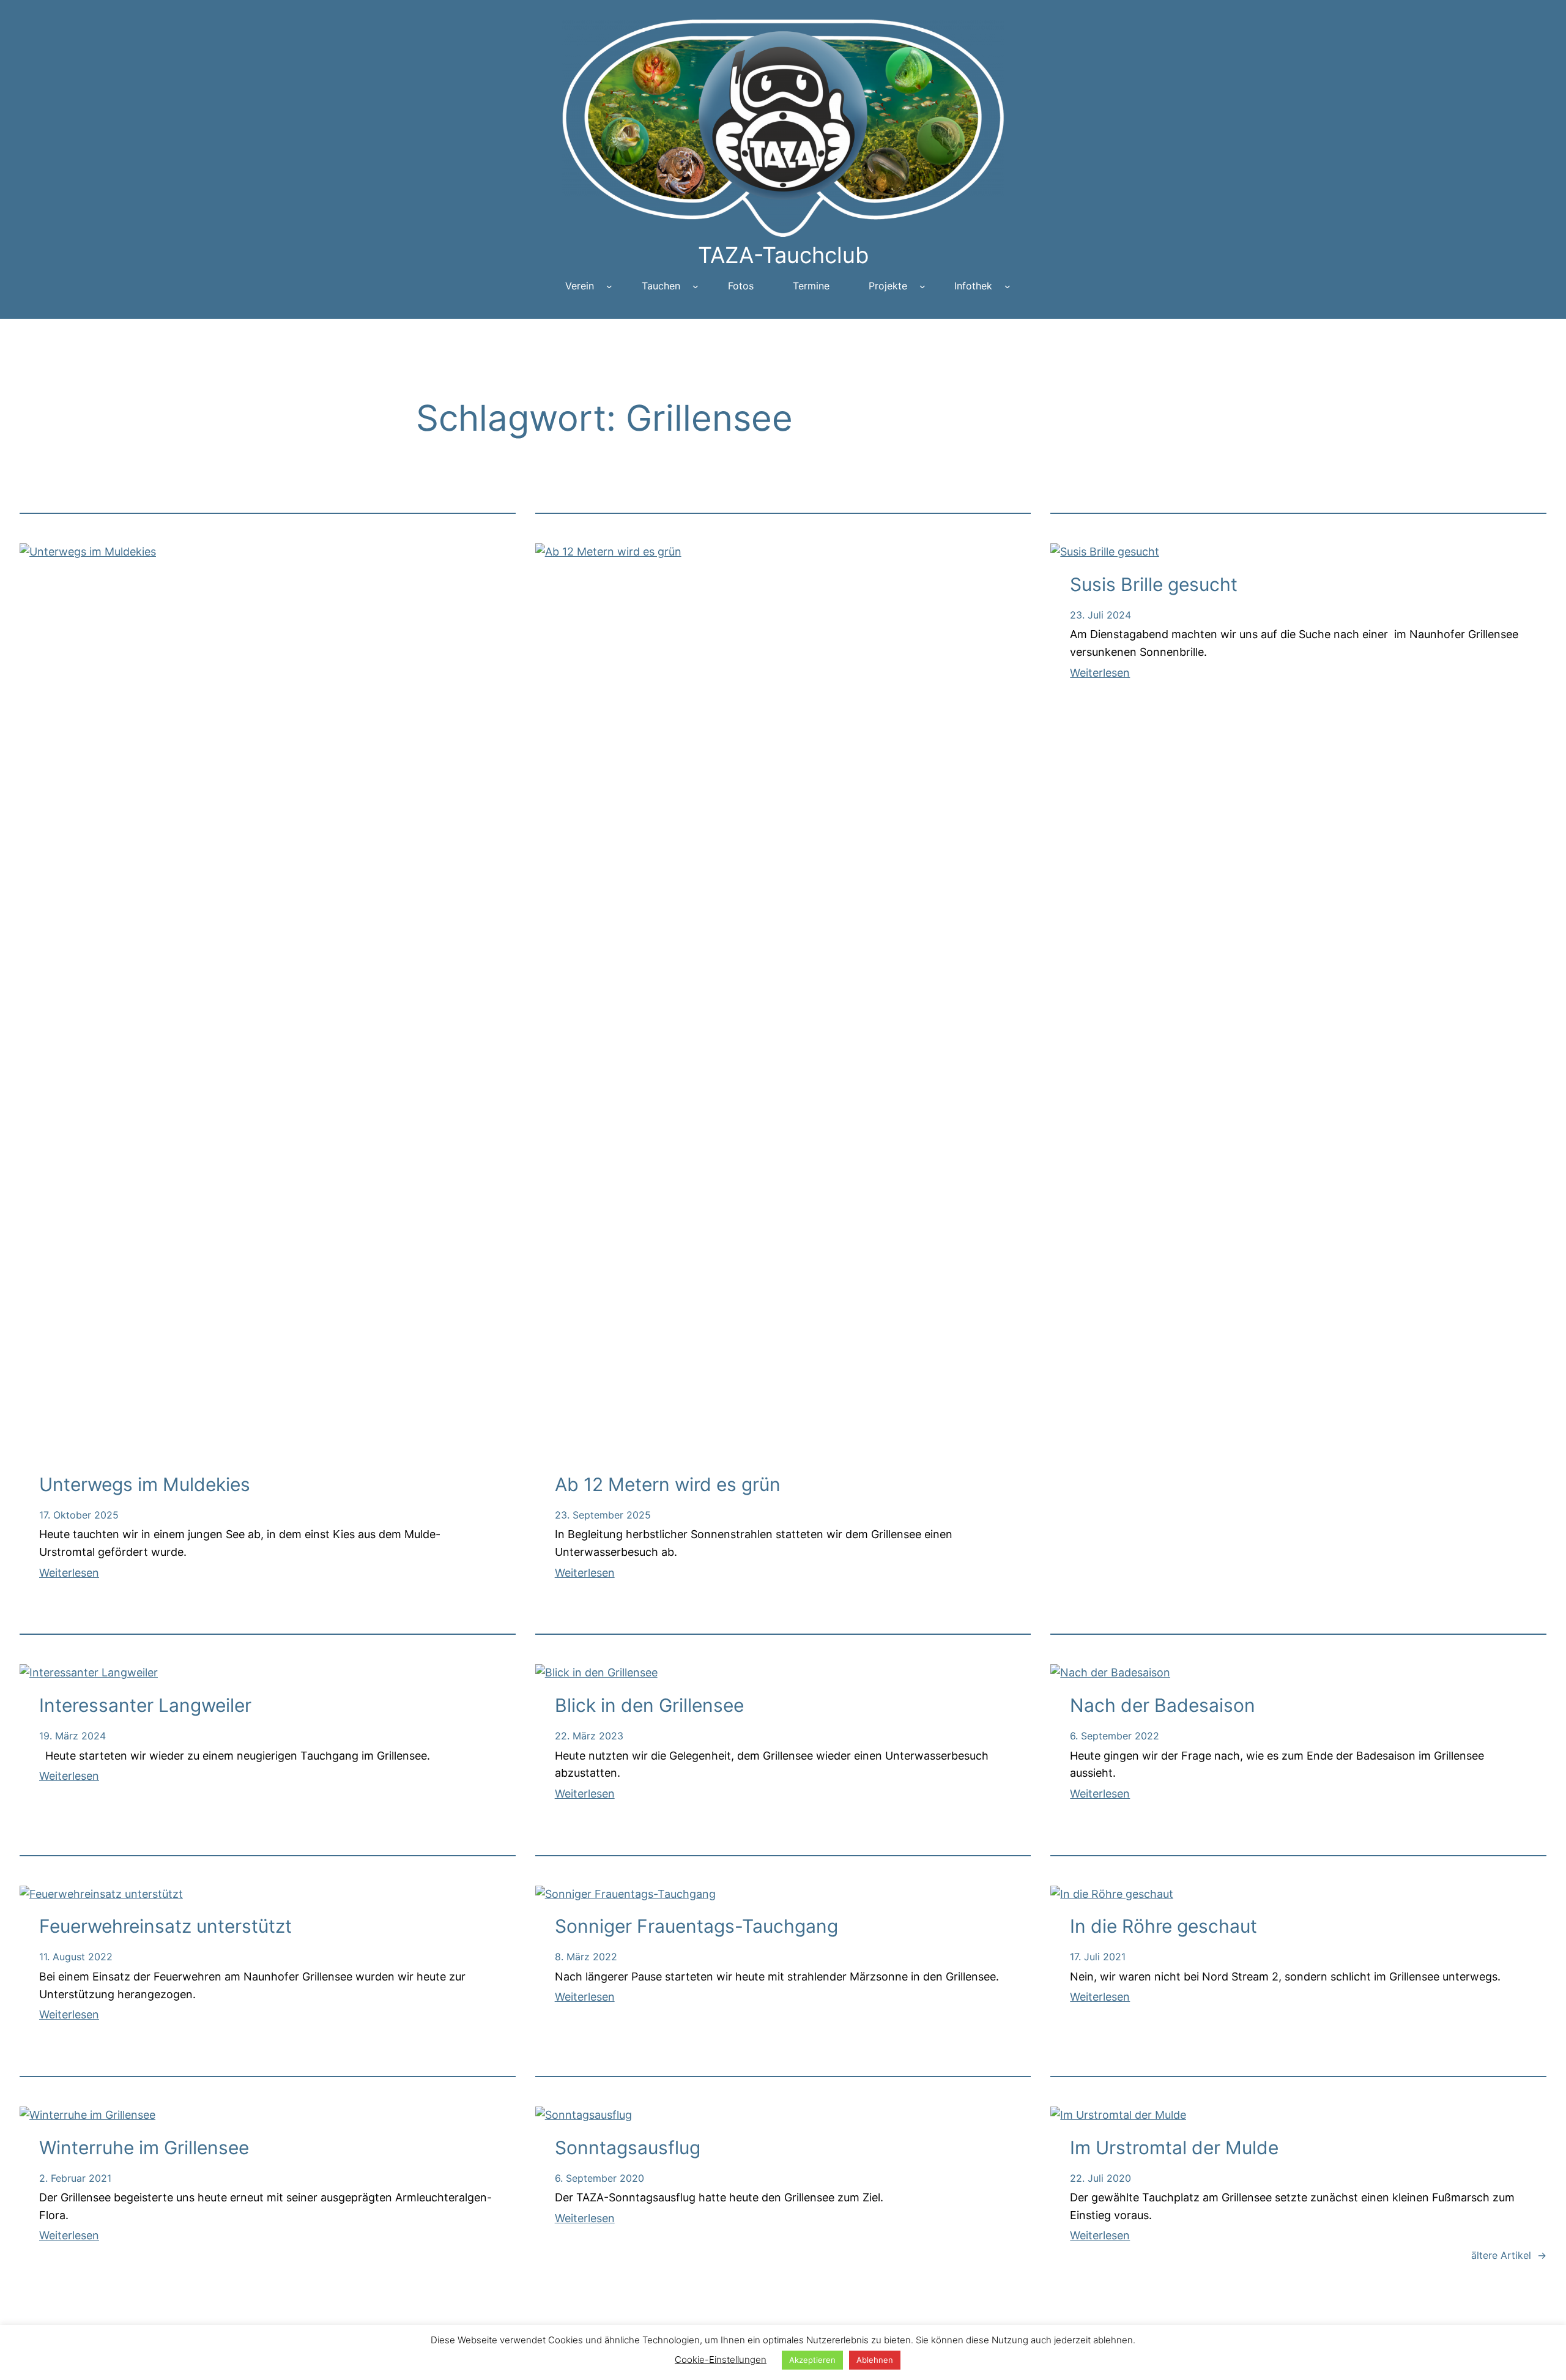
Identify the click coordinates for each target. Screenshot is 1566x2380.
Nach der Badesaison (1163, 1705)
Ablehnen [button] (875, 2360)
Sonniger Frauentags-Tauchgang (696, 1926)
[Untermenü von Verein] (609, 286)
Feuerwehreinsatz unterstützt (165, 1926)
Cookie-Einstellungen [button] (721, 2360)
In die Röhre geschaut (1163, 1926)
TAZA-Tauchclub (783, 255)
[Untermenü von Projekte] (922, 286)
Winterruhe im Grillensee (144, 2148)
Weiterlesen (69, 1573)
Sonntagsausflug (628, 2148)
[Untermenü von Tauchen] (696, 286)
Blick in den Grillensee (649, 1705)
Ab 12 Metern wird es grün (668, 1484)
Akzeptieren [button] (812, 2360)
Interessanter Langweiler (145, 1705)
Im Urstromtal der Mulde (1174, 2148)
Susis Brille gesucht (1154, 584)
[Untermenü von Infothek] (1008, 286)
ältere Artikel (1509, 2255)
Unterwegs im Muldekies (145, 1484)
